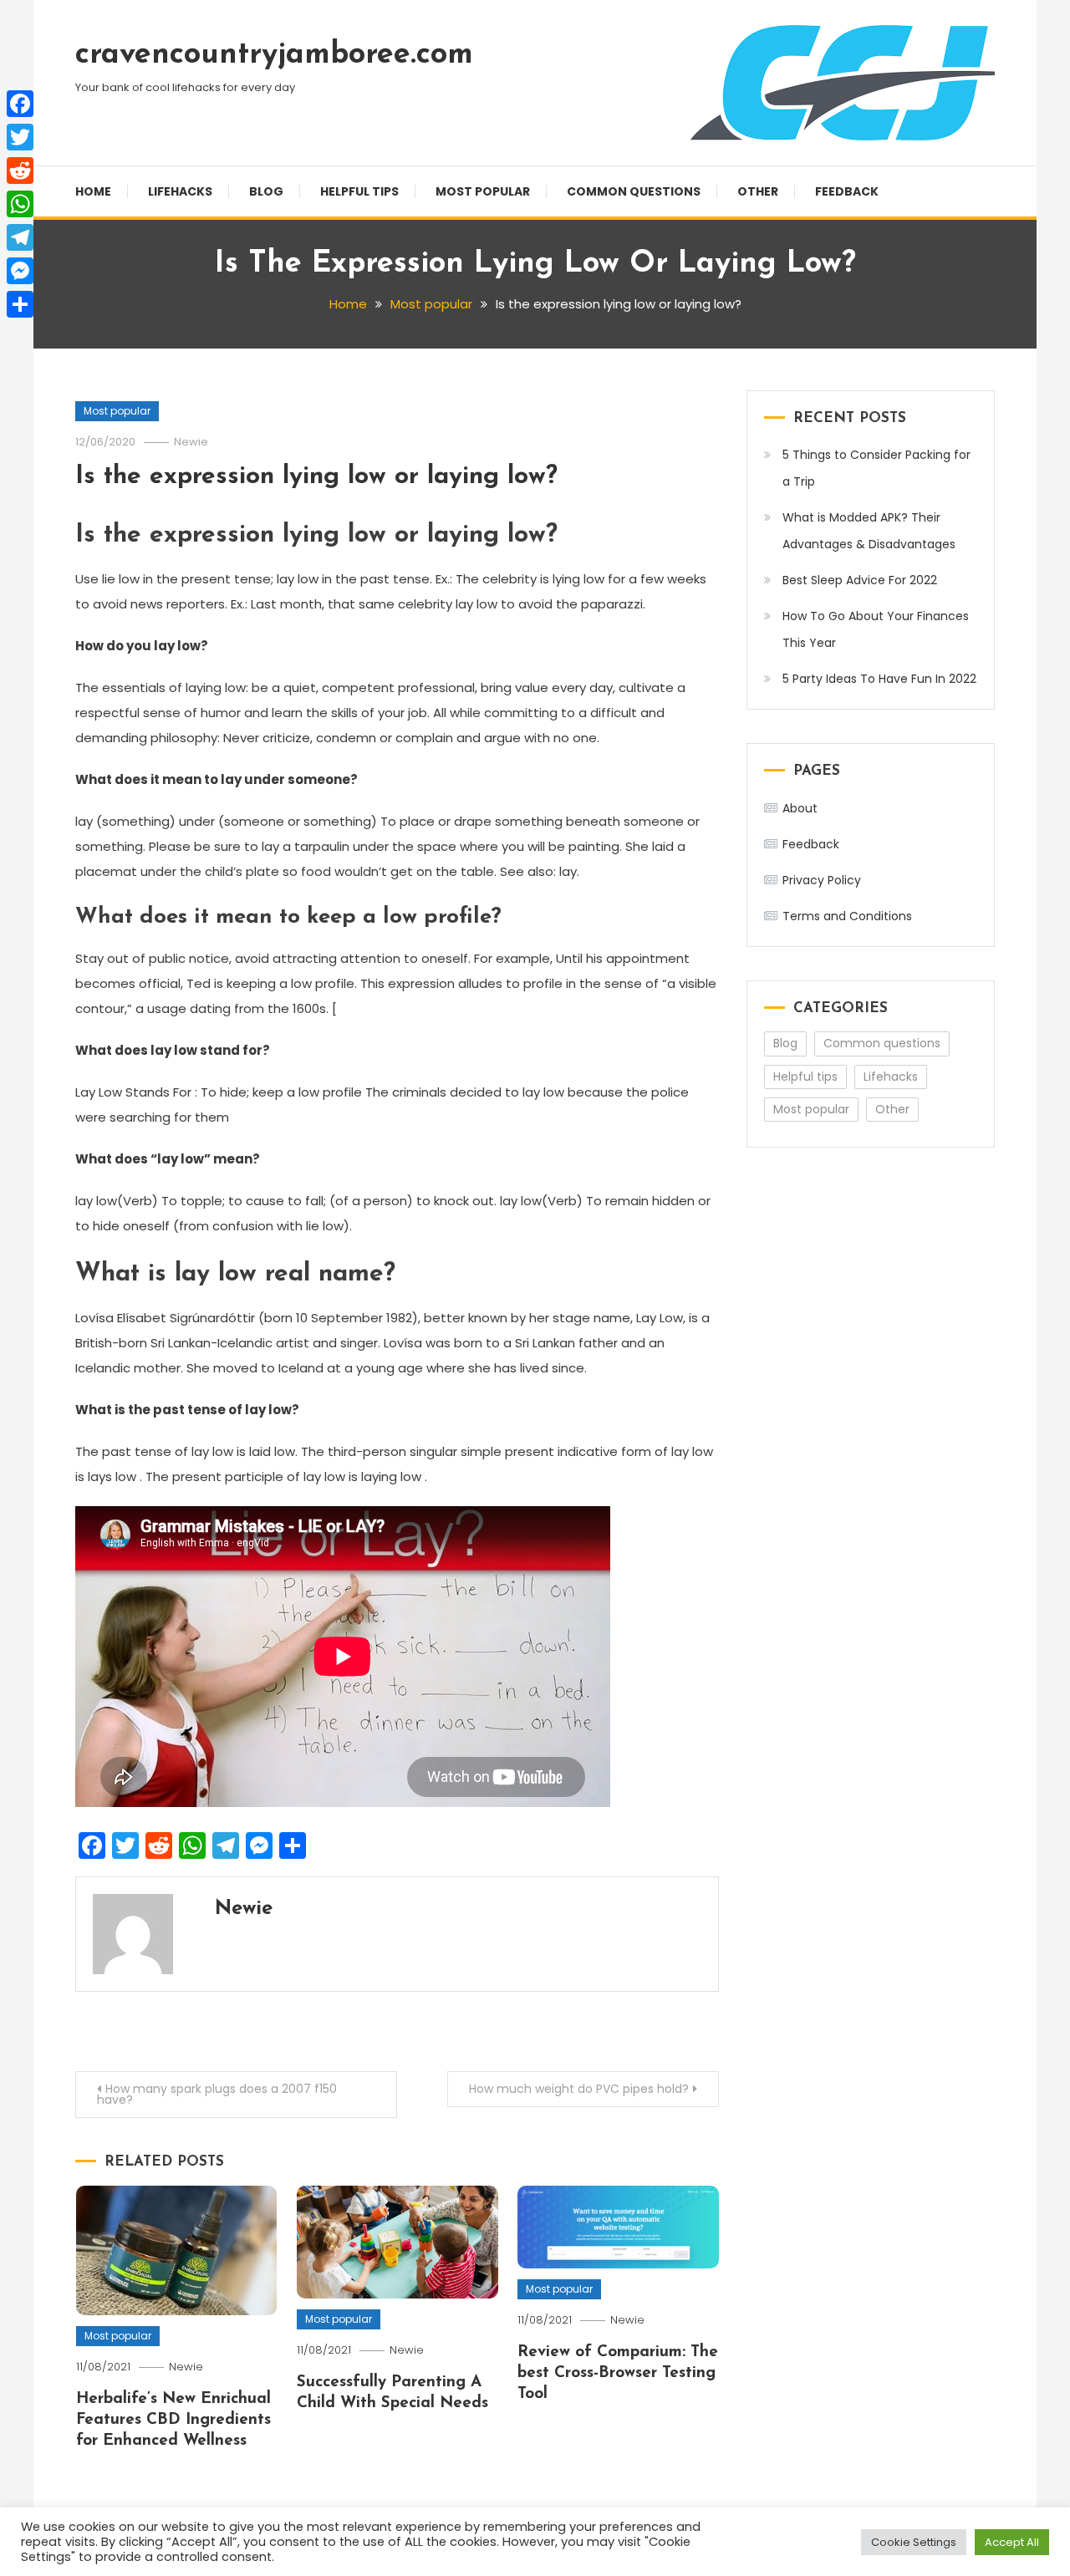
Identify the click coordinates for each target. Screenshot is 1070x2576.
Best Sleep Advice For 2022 (860, 580)
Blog (266, 191)
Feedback (847, 191)
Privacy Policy (822, 880)
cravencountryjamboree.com (274, 55)
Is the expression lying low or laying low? (316, 477)
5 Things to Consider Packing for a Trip (876, 468)
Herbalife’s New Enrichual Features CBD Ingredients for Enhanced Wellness (173, 2420)
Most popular (483, 191)
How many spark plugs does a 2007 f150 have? (217, 2094)
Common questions (634, 191)
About (800, 808)
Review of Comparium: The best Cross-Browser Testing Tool (618, 2373)
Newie (191, 442)
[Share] (20, 304)
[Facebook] (20, 104)
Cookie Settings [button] (914, 2542)
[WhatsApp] (20, 204)
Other (758, 191)
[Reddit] (20, 171)
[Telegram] (20, 237)
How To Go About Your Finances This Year (876, 629)
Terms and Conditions (847, 916)
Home (93, 191)
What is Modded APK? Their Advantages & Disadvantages (869, 531)
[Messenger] (20, 271)
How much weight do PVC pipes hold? (579, 2089)
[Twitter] (20, 137)
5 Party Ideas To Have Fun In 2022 (879, 679)
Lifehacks (180, 191)
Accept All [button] (1012, 2542)
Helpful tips (359, 191)
